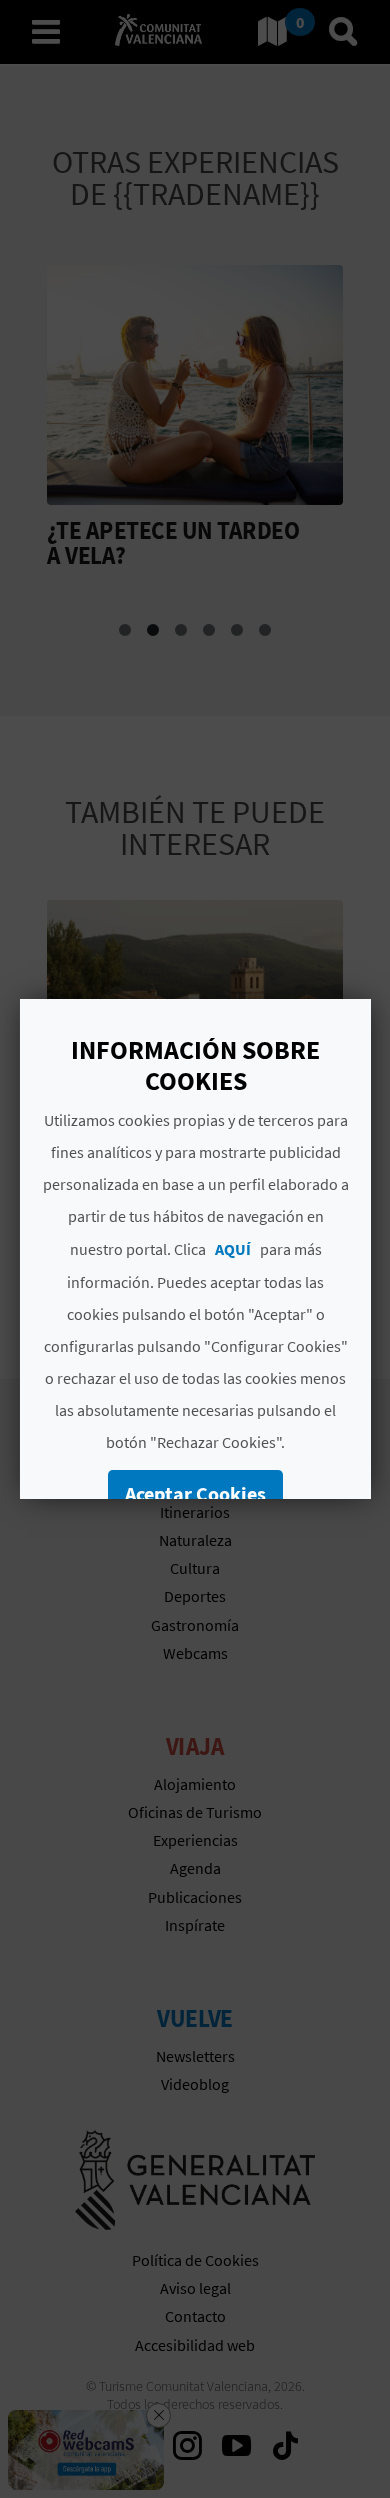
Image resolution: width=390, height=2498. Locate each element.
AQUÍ (232, 1249)
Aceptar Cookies (195, 1493)
